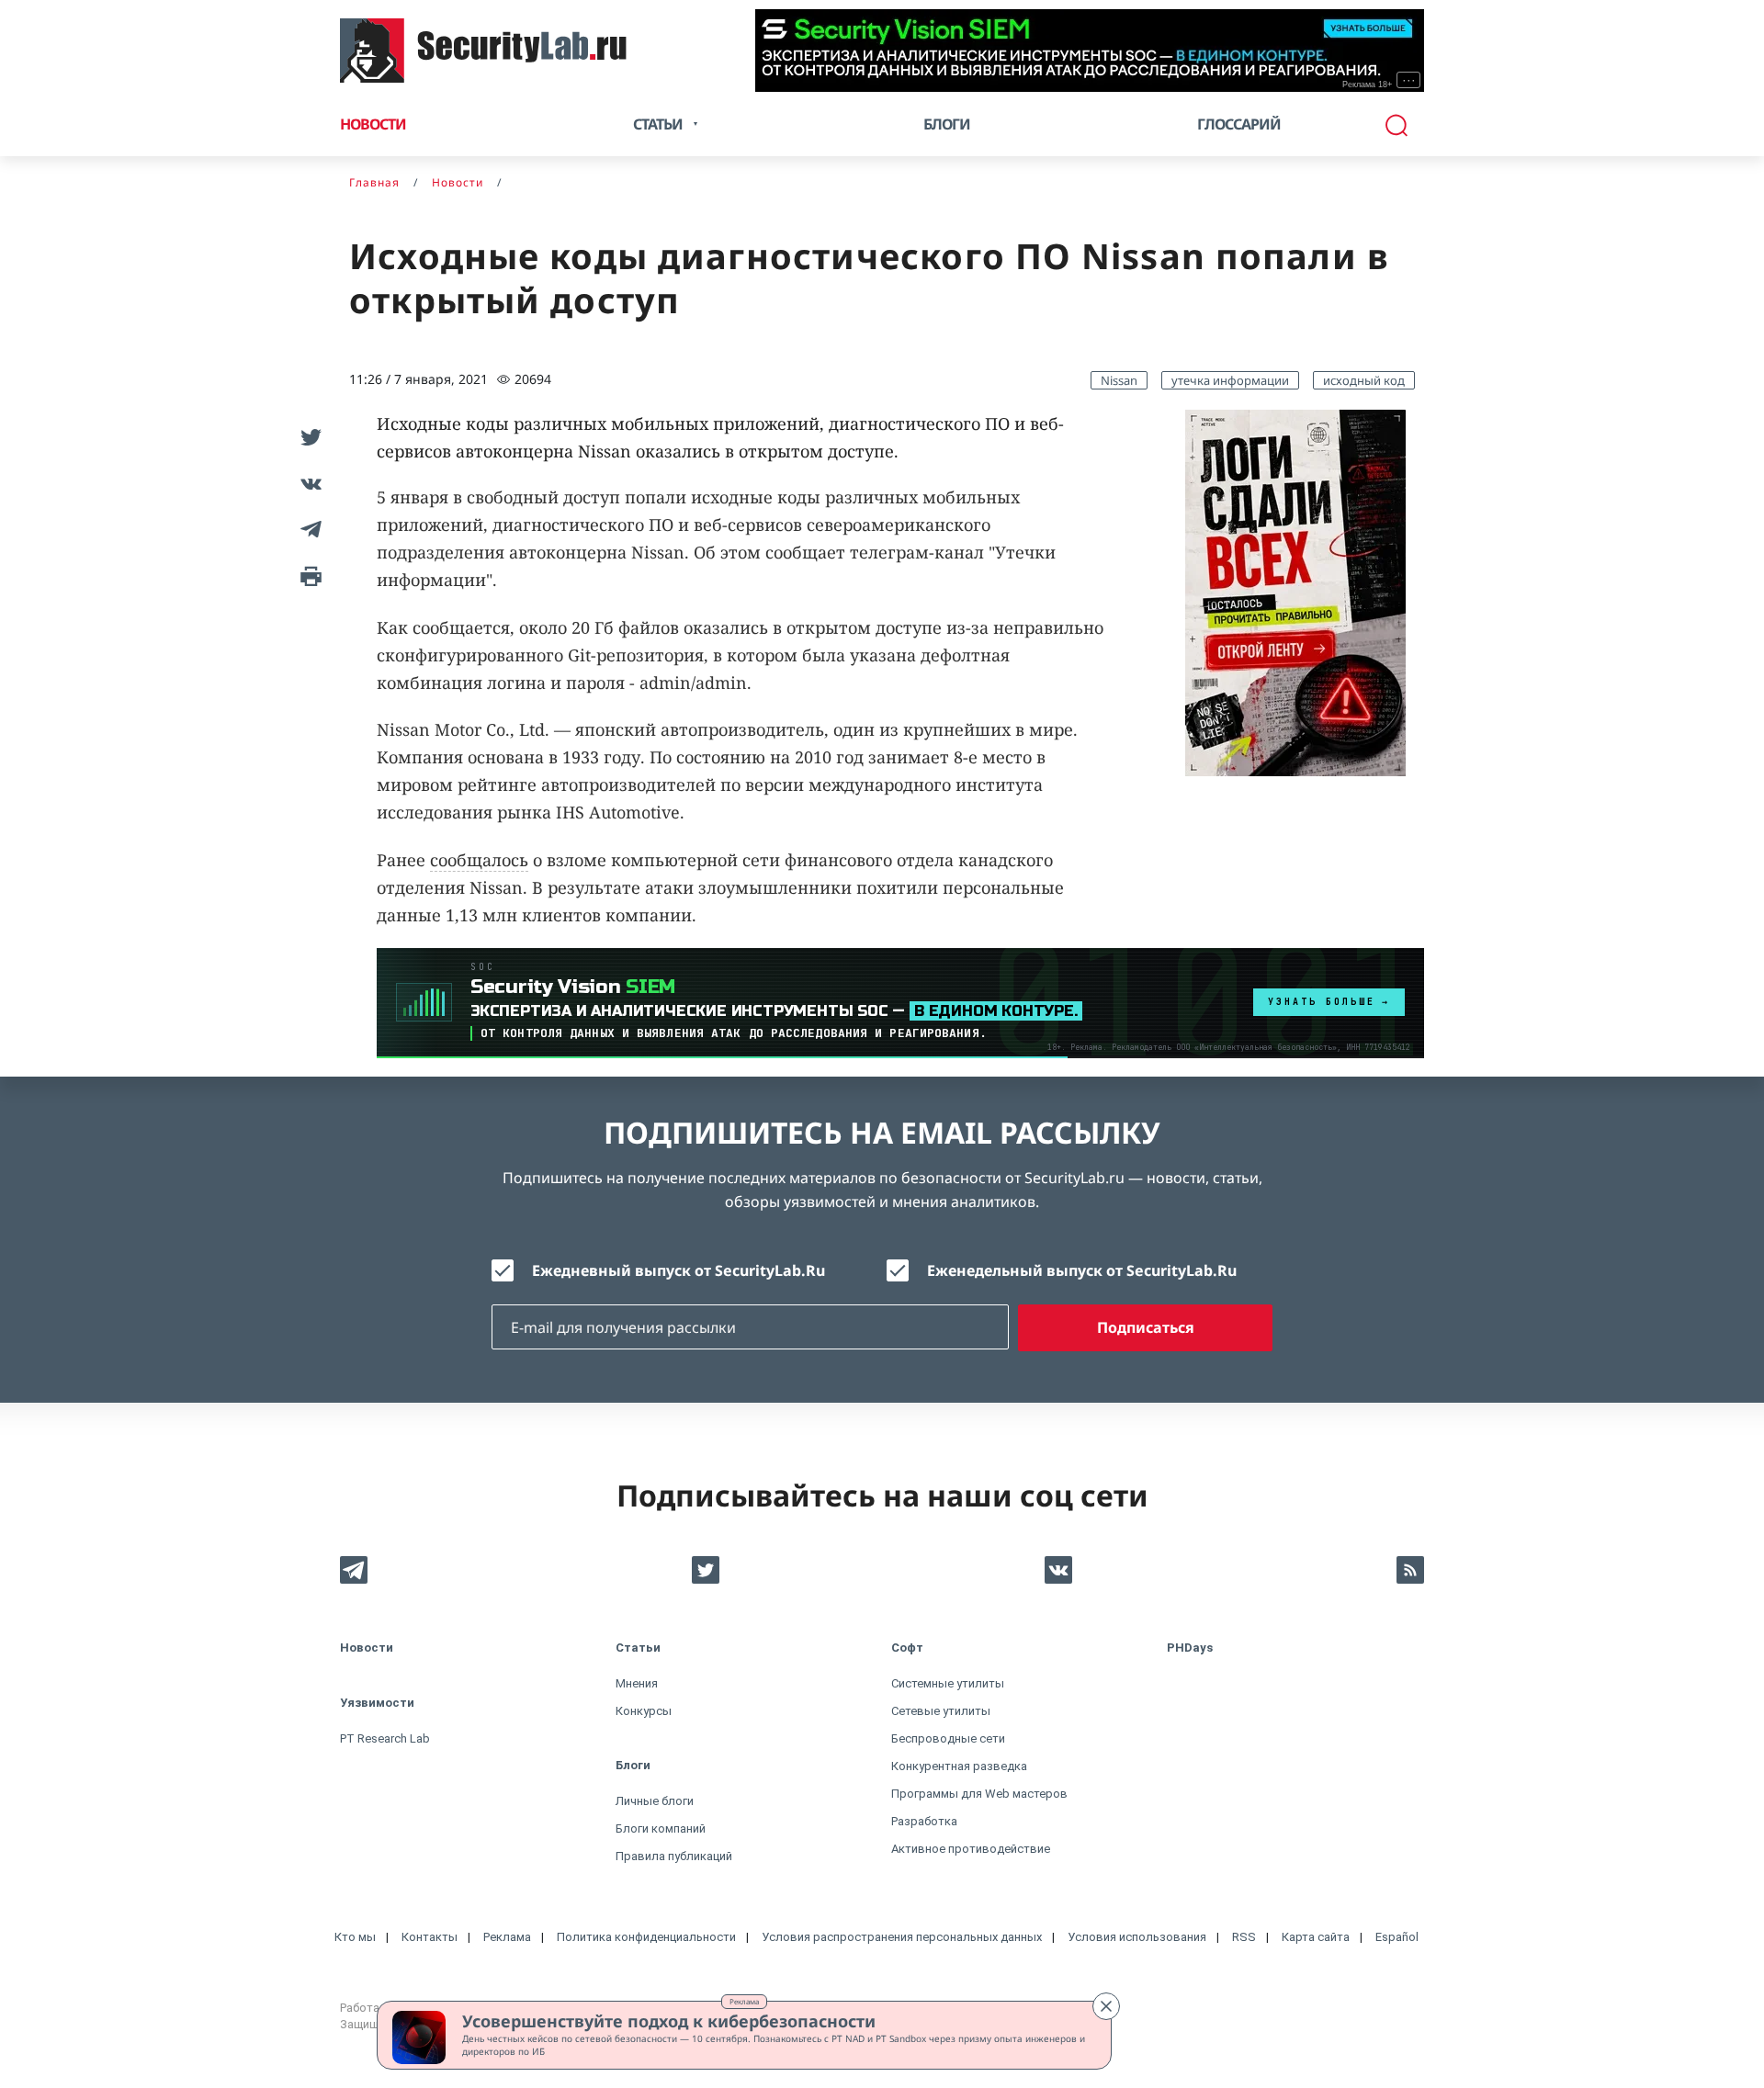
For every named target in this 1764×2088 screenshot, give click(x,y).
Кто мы (355, 1937)
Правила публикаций (674, 1856)
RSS (1244, 1937)
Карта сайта (1316, 1937)
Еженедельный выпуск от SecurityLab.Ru (1082, 1270)
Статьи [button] (658, 124)
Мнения (637, 1683)
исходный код (1364, 380)
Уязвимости (377, 1703)
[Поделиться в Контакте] (308, 483)
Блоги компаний (661, 1828)
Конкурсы (644, 1711)
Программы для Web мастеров (979, 1794)
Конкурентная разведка (959, 1766)
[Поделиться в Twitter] (308, 437)
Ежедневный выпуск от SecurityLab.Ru (678, 1270)
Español (1397, 1937)
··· (1409, 80)
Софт (907, 1648)
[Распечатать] (308, 575)
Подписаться (1146, 1327)
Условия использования (1137, 1937)
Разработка (924, 1821)
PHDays (1190, 1648)
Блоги (947, 124)
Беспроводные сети (948, 1738)
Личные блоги (655, 1801)
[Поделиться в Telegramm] (308, 529)
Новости (373, 124)
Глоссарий (1239, 124)
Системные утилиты (948, 1683)
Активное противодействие (971, 1849)
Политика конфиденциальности (646, 1937)
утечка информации (1230, 380)
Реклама (744, 2001)
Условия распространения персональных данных (902, 1937)
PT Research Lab (385, 1738)
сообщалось (479, 860)
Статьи (638, 1648)
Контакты (430, 1937)
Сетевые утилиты (941, 1711)
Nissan (1119, 380)
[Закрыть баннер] (1106, 2006)
